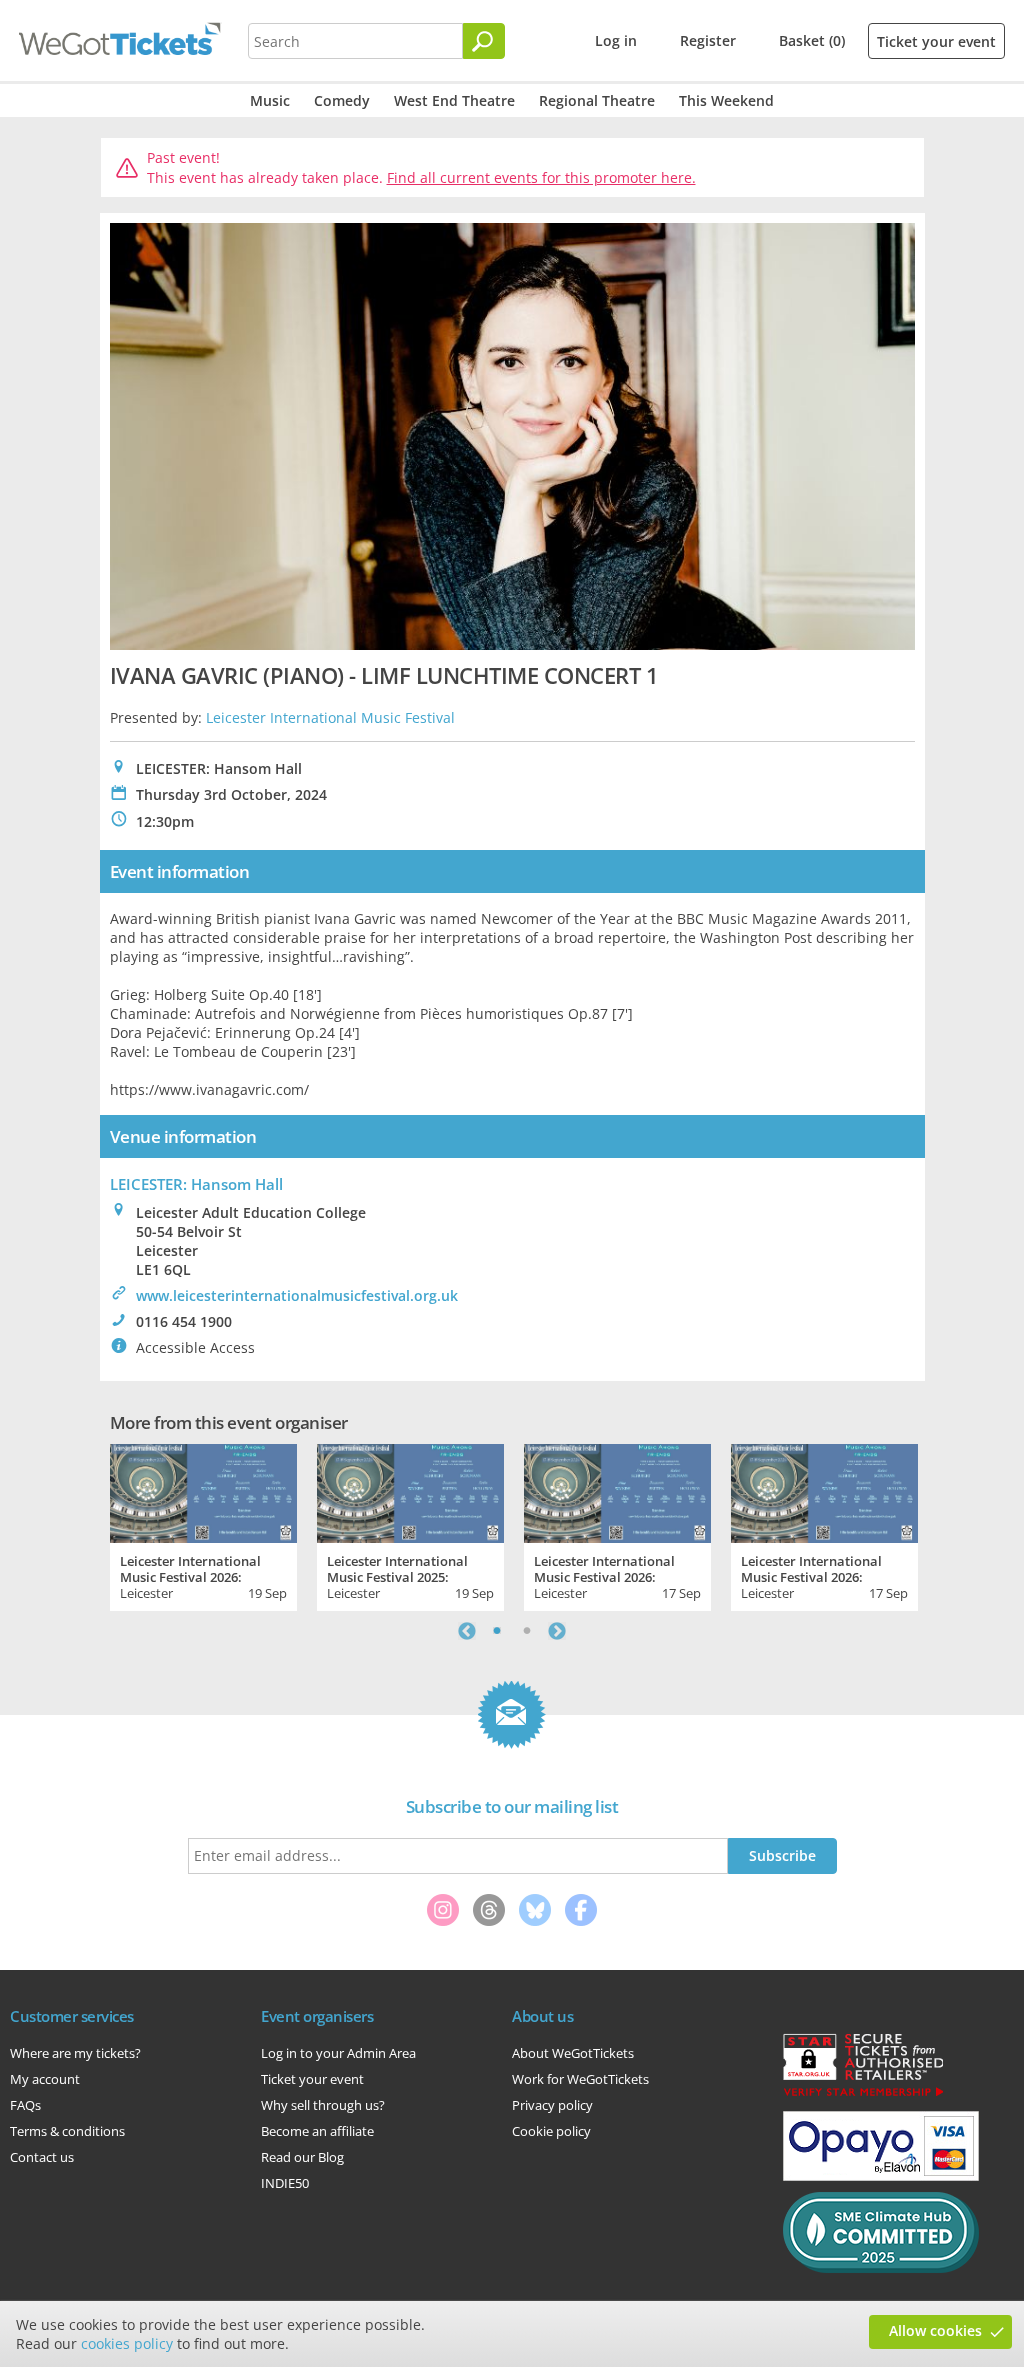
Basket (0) (812, 40)
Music (270, 100)
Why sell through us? (323, 2105)
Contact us (42, 2157)
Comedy (342, 100)
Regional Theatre (597, 100)
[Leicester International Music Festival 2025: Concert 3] (410, 1491)
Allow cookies (935, 2330)
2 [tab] (527, 1631)
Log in (616, 40)
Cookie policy (551, 2131)
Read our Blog (302, 2157)
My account (45, 2079)
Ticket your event (936, 41)
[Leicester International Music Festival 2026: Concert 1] (617, 1491)
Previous (467, 1631)
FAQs (25, 2105)
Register (708, 40)
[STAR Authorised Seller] (863, 2095)
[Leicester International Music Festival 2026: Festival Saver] (824, 1491)
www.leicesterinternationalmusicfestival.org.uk (297, 1295)
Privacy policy (552, 2105)
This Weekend (726, 100)
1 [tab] (497, 1631)
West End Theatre (454, 100)
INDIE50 (285, 2183)
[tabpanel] (203, 1525)
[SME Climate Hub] (881, 2268)
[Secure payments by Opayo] (881, 2176)
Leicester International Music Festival (330, 717)
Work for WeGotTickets (580, 2079)
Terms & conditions (67, 2131)
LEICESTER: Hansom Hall (196, 1184)
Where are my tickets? (75, 2053)
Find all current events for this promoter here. (541, 177)
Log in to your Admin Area (338, 2053)
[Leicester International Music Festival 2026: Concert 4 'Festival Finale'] (203, 1491)
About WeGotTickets (573, 2053)
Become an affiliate (317, 2131)
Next (557, 1631)
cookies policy (127, 2343)
